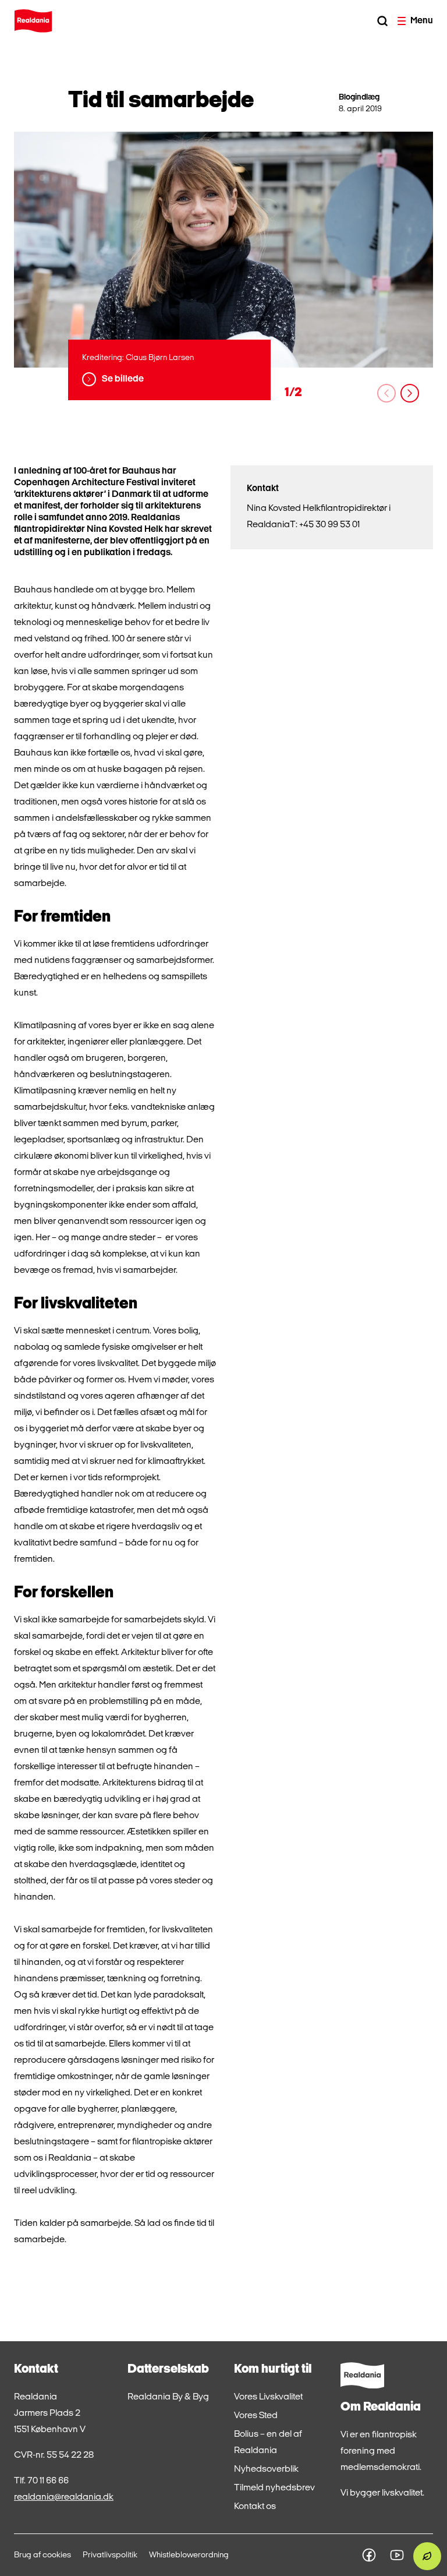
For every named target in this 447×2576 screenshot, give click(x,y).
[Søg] (382, 21)
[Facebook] (369, 2555)
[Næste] (410, 393)
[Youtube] (397, 2555)
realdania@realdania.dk (64, 2497)
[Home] (33, 21)
